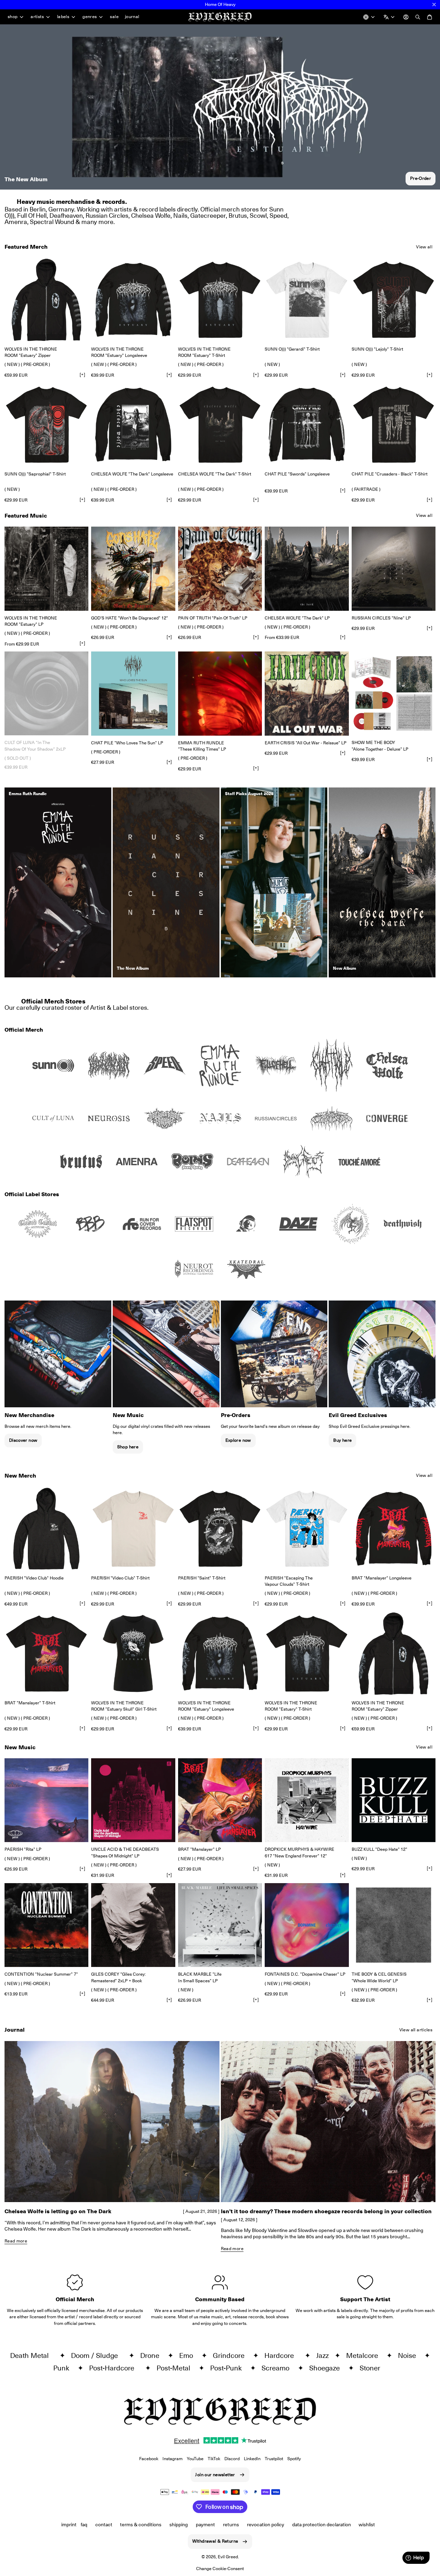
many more (97, 222)
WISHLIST (367, 2525)
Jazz (324, 2355)
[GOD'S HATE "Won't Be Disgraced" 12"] (133, 569)
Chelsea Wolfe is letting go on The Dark (58, 2211)
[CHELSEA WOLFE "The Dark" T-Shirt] (220, 425)
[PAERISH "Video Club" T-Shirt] (133, 1529)
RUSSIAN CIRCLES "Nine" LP (381, 618)
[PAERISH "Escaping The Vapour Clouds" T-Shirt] (307, 1529)
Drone (153, 2355)
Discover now (23, 1440)
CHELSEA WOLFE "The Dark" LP (297, 618)
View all (424, 247)
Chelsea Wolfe (151, 215)
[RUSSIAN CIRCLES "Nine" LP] (394, 569)
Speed (278, 215)
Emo (189, 2355)
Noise (410, 2355)
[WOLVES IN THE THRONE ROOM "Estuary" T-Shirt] (220, 300)
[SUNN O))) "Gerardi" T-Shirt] (307, 300)
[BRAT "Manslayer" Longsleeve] (394, 1529)
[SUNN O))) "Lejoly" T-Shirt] (394, 300)
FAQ (84, 2525)
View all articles (416, 2030)
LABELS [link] (63, 17)
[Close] (434, 5)
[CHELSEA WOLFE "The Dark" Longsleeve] (133, 425)
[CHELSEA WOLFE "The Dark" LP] (307, 569)
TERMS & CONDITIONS (141, 2525)
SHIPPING (179, 2525)
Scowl (258, 215)
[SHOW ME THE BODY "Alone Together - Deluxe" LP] (394, 693)
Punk (64, 2368)
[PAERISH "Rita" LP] (46, 1800)
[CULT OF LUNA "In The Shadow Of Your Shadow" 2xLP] (46, 693)
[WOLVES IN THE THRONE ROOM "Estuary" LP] (46, 569)
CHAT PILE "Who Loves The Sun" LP (127, 743)
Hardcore (283, 2355)
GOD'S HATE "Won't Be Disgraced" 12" (130, 618)
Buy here (342, 1440)
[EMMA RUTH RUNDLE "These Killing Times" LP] (220, 693)
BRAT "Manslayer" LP (199, 1849)
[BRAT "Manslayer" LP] (220, 1800)
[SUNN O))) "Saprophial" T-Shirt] (46, 425)
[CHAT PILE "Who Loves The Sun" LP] (133, 693)
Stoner (373, 2368)
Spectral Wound (52, 222)
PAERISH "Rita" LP (23, 1849)
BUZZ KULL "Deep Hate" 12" (379, 1849)
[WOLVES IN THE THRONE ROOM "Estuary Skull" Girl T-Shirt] (133, 1653)
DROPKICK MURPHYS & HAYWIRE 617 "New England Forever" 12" (299, 1852)
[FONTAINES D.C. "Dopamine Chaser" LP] (307, 1925)
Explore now (238, 1440)
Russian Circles (107, 215)
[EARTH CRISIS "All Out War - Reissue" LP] (307, 693)
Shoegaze (327, 2368)
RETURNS (231, 2525)
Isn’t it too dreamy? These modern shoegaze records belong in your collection (326, 2211)
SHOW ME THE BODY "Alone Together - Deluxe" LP (380, 746)
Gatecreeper (208, 215)
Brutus (238, 215)
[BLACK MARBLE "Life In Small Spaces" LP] (220, 1925)
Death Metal (33, 2355)
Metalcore (365, 2355)
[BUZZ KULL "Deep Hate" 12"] (394, 1800)
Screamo (278, 2368)
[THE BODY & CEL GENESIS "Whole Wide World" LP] (394, 1925)
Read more (16, 2241)
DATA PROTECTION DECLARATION (322, 2525)
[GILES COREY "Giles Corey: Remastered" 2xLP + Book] (133, 1925)
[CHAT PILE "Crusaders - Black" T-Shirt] (394, 425)
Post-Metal (176, 2368)
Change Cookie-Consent (220, 2569)
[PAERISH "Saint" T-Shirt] (220, 1529)
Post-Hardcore (115, 2368)
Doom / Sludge (98, 2355)
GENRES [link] (90, 17)
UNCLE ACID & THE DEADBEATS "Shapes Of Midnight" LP (125, 1852)
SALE (114, 17)
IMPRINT (69, 2525)
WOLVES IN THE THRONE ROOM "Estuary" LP (31, 621)
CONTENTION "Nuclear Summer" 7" (41, 1974)
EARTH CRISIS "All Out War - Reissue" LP (306, 743)
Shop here (128, 1447)
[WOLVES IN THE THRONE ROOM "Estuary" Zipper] (46, 300)
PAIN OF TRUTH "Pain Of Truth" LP (213, 618)
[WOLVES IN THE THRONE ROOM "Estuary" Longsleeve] (133, 300)
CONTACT (104, 2525)
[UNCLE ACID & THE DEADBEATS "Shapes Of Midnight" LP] (133, 1800)
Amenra (16, 222)
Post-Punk (229, 2368)
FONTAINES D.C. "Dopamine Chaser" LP (305, 1974)
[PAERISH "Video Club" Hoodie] (46, 1529)
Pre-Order (421, 178)
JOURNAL (132, 17)
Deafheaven (66, 215)
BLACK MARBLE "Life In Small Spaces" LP (200, 1977)
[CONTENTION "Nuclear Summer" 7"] (46, 1925)
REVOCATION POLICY (266, 2525)
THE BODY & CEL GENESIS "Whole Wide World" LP (379, 1977)
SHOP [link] (13, 17)
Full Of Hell (32, 215)
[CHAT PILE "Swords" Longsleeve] (307, 425)
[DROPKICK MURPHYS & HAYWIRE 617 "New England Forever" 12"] (307, 1800)
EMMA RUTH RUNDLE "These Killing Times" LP (202, 746)
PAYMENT (205, 2525)
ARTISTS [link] (37, 17)
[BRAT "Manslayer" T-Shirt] (46, 1653)
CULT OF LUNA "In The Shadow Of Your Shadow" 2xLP (35, 746)
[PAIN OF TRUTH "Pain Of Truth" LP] (220, 569)
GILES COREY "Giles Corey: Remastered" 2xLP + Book (118, 1977)
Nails (180, 215)
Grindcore (231, 2355)
